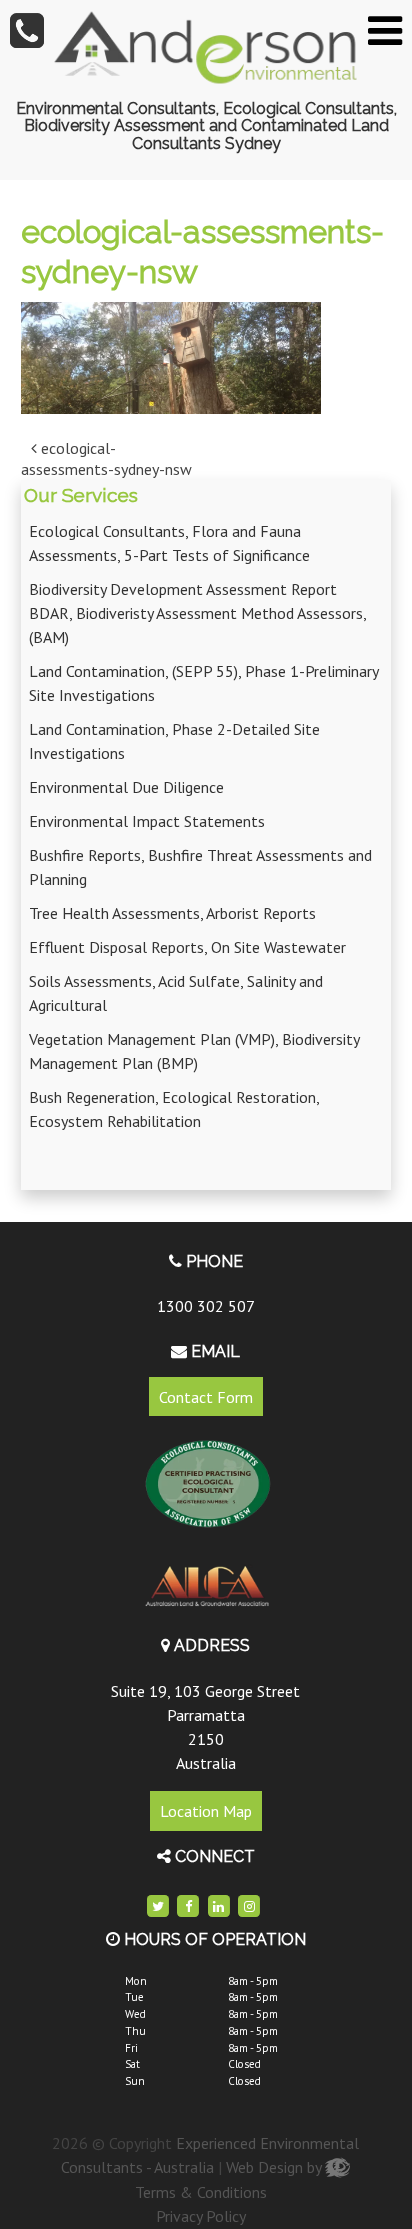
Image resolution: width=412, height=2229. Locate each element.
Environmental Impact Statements (147, 821)
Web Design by (275, 2167)
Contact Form (206, 1397)
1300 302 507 (206, 1306)
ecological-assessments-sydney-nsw (106, 458)
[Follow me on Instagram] (249, 1906)
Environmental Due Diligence (126, 787)
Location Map (206, 1811)
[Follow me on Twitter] (158, 1906)
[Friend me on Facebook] (189, 1906)
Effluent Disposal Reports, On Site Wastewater (187, 947)
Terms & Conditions (201, 2192)
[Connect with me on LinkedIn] (219, 1906)
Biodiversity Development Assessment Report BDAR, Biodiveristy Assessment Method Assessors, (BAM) (197, 613)
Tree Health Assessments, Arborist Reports (172, 913)
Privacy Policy (201, 2216)
